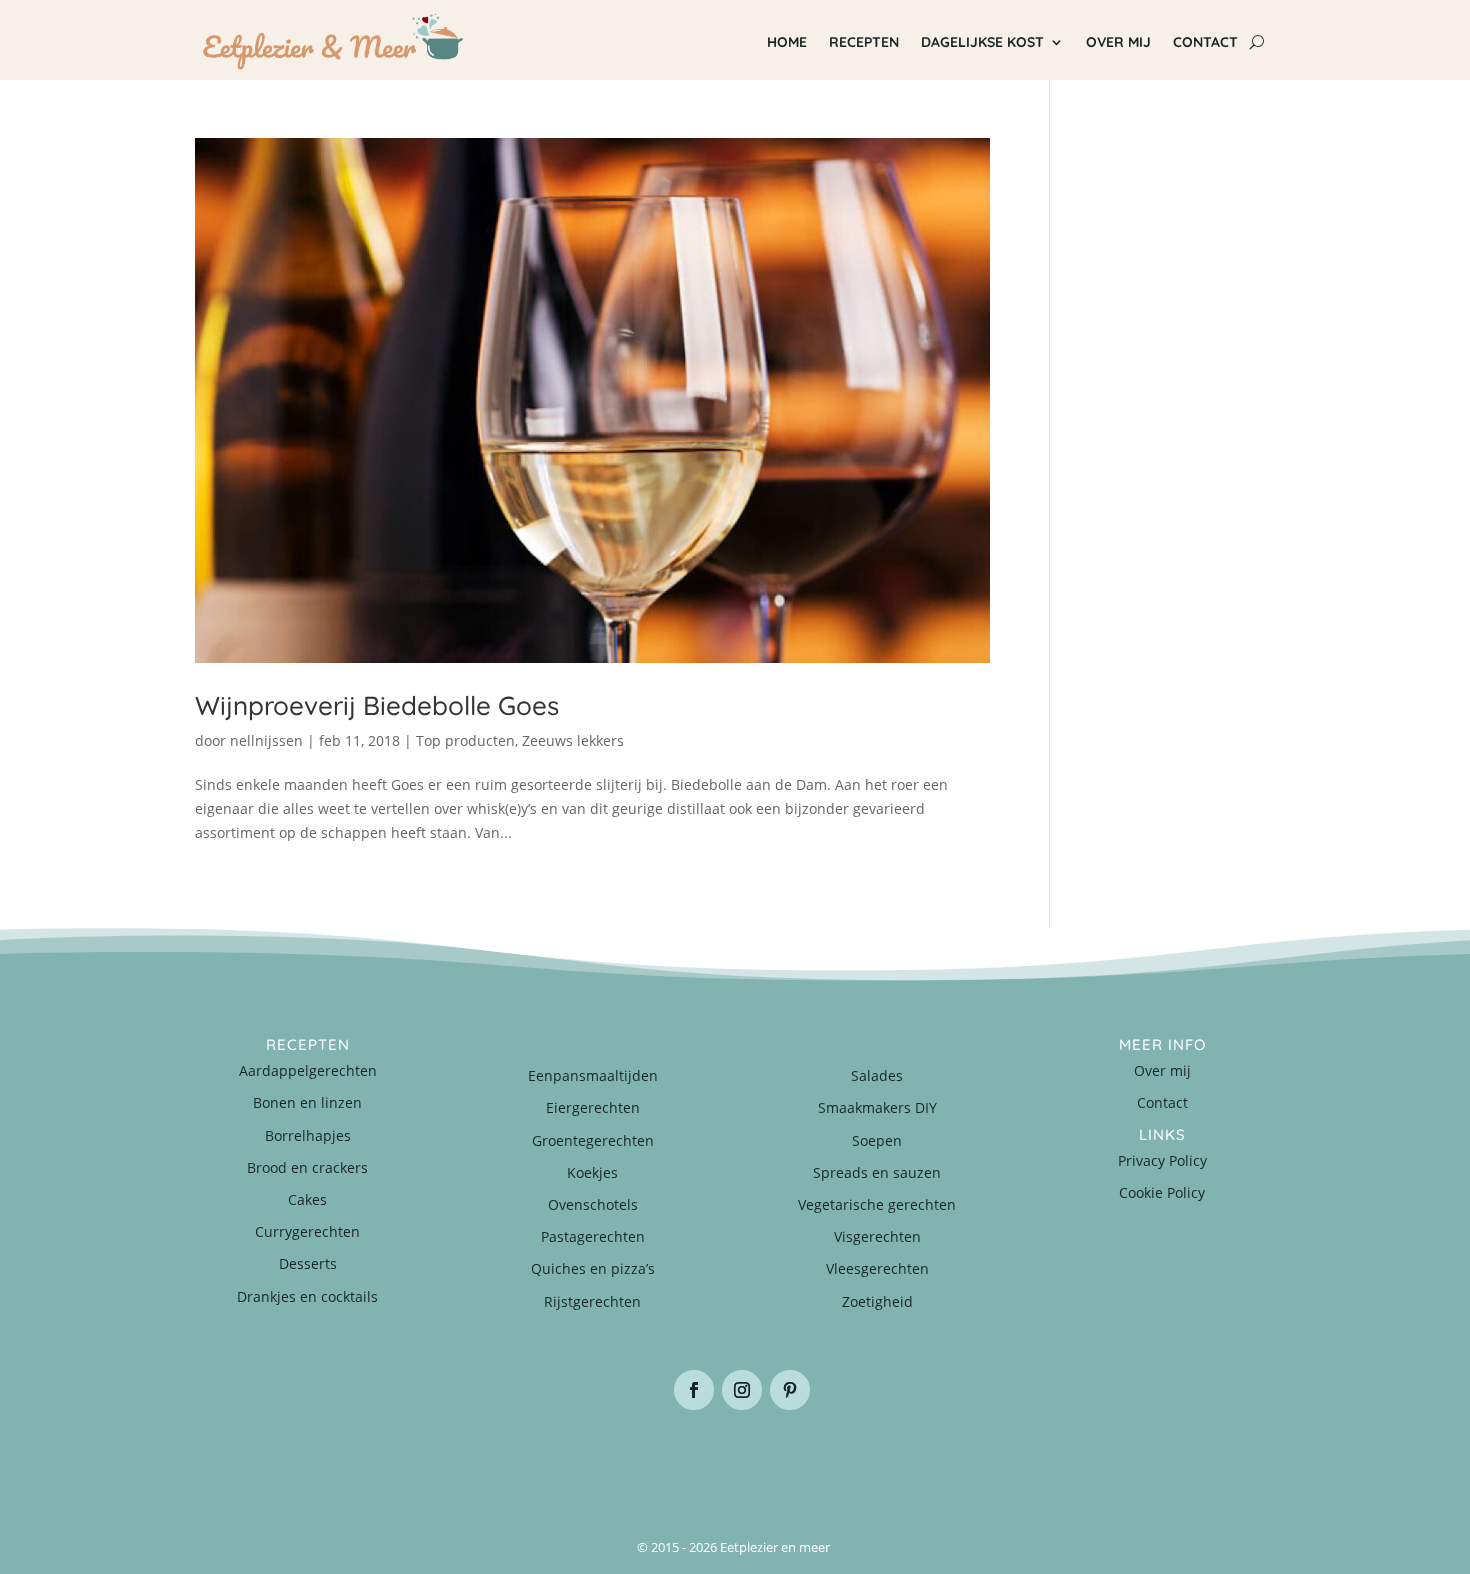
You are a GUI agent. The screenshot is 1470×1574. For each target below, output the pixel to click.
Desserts (308, 1263)
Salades (877, 1075)
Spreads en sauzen (877, 1172)
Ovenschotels (593, 1204)
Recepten (864, 42)
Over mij (1118, 42)
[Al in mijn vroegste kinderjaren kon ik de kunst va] (1185, 1460)
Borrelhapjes (308, 1135)
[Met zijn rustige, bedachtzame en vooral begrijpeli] (285, 1460)
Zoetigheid (877, 1301)
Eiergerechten (593, 1107)
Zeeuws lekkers (573, 740)
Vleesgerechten (877, 1268)
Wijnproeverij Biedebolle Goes (377, 705)
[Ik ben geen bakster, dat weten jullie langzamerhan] (825, 1460)
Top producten (465, 740)
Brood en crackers (307, 1167)
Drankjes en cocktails (307, 1296)
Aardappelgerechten (308, 1070)
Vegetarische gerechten (877, 1204)
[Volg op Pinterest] (790, 1390)
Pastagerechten (593, 1236)
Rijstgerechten (592, 1301)
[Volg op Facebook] (694, 1390)
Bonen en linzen (307, 1102)
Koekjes (592, 1172)
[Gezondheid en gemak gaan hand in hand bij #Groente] (465, 1460)
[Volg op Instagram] (742, 1390)
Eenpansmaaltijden (593, 1075)
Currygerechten (307, 1231)
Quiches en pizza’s (593, 1268)
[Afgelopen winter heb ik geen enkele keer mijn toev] (645, 1460)
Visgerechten (877, 1236)
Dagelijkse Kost (982, 42)
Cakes (307, 1199)
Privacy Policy (1162, 1160)
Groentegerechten (593, 1140)
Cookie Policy (1162, 1192)
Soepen (877, 1140)
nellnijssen (266, 740)
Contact (1205, 42)
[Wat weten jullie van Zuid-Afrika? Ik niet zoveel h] (1005, 1460)
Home (787, 42)
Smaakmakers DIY (877, 1107)
